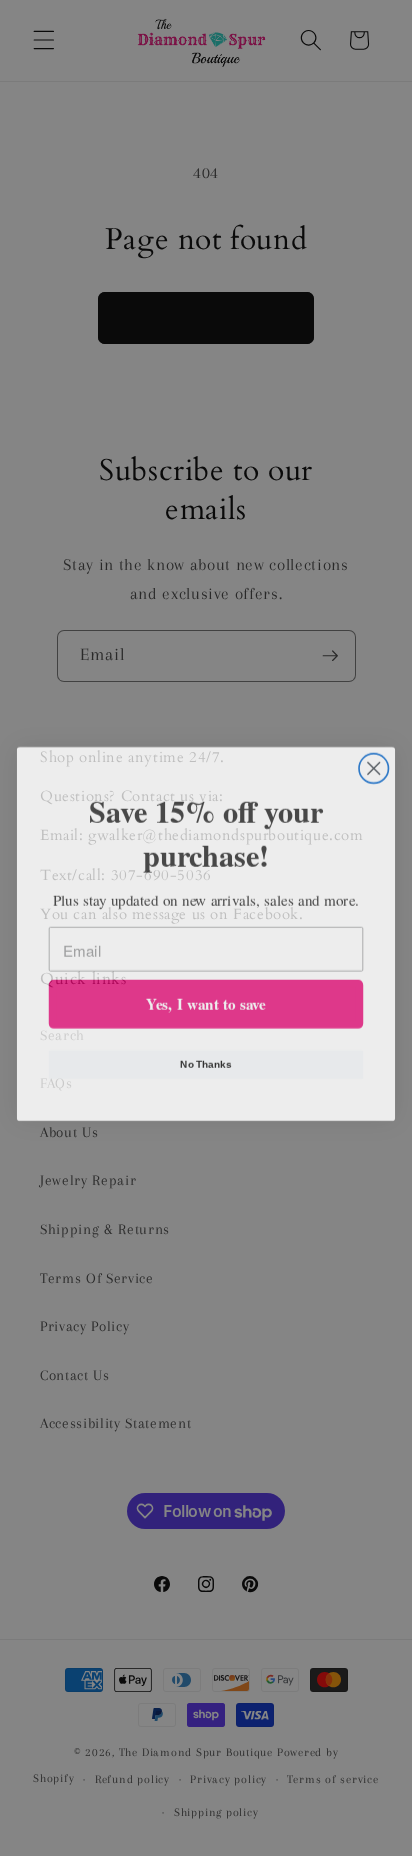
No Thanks (205, 1059)
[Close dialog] (373, 762)
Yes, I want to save (205, 998)
